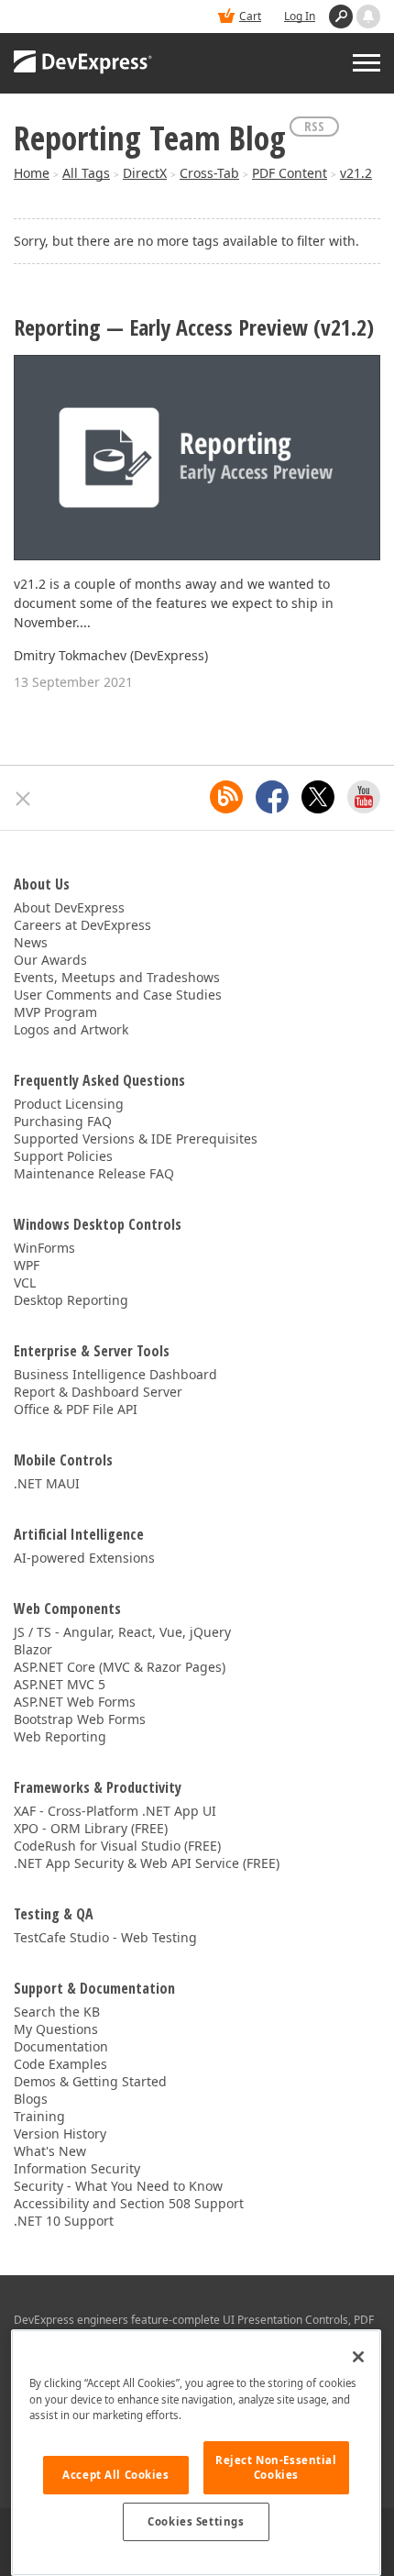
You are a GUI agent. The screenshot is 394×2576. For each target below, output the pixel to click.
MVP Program (55, 1012)
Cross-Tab (209, 173)
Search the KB (57, 2012)
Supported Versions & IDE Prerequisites (136, 1139)
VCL (25, 1282)
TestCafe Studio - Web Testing (105, 1937)
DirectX (145, 173)
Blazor (33, 1649)
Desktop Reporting (71, 1300)
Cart (250, 16)
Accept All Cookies (115, 2475)
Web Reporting (60, 1736)
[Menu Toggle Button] (367, 63)
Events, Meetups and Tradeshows (117, 977)
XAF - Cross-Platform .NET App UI (115, 1811)
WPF (27, 1265)
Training (39, 2116)
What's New (50, 2151)
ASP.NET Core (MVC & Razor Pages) (120, 1667)
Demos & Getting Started (90, 2081)
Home (32, 173)
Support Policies (63, 1156)
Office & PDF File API (76, 1409)
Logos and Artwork (71, 1029)
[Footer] (23, 799)
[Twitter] (318, 797)
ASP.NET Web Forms (75, 1702)
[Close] (358, 2357)
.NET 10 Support (64, 2221)
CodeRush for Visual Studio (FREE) (117, 1846)
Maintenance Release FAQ (94, 1173)
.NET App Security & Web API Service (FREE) (147, 1863)
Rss (314, 126)
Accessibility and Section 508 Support (129, 2203)
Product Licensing (69, 1104)
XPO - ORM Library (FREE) (91, 1828)
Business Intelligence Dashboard (115, 1374)
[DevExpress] (83, 63)
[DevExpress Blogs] (226, 797)
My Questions (56, 2029)
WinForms (44, 1248)
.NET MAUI (47, 1483)
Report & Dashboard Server (98, 1392)
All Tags (86, 173)
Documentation (61, 2046)
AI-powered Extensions (84, 1558)
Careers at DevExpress (82, 925)
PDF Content (290, 173)
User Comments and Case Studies (118, 995)
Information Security (77, 2168)
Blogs (31, 2099)
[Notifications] (368, 17)
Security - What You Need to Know (118, 2186)
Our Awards (50, 960)
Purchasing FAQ (63, 1121)
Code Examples (60, 2064)
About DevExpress (69, 907)
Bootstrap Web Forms (80, 1719)
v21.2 (356, 173)
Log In (300, 16)
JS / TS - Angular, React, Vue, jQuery (122, 1632)
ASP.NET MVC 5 (60, 1684)
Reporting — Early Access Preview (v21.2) (194, 328)
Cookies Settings (196, 2521)
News (31, 942)
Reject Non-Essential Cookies (276, 2467)
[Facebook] (272, 797)
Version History (60, 2134)
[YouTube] (364, 797)
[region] (196, 2453)
